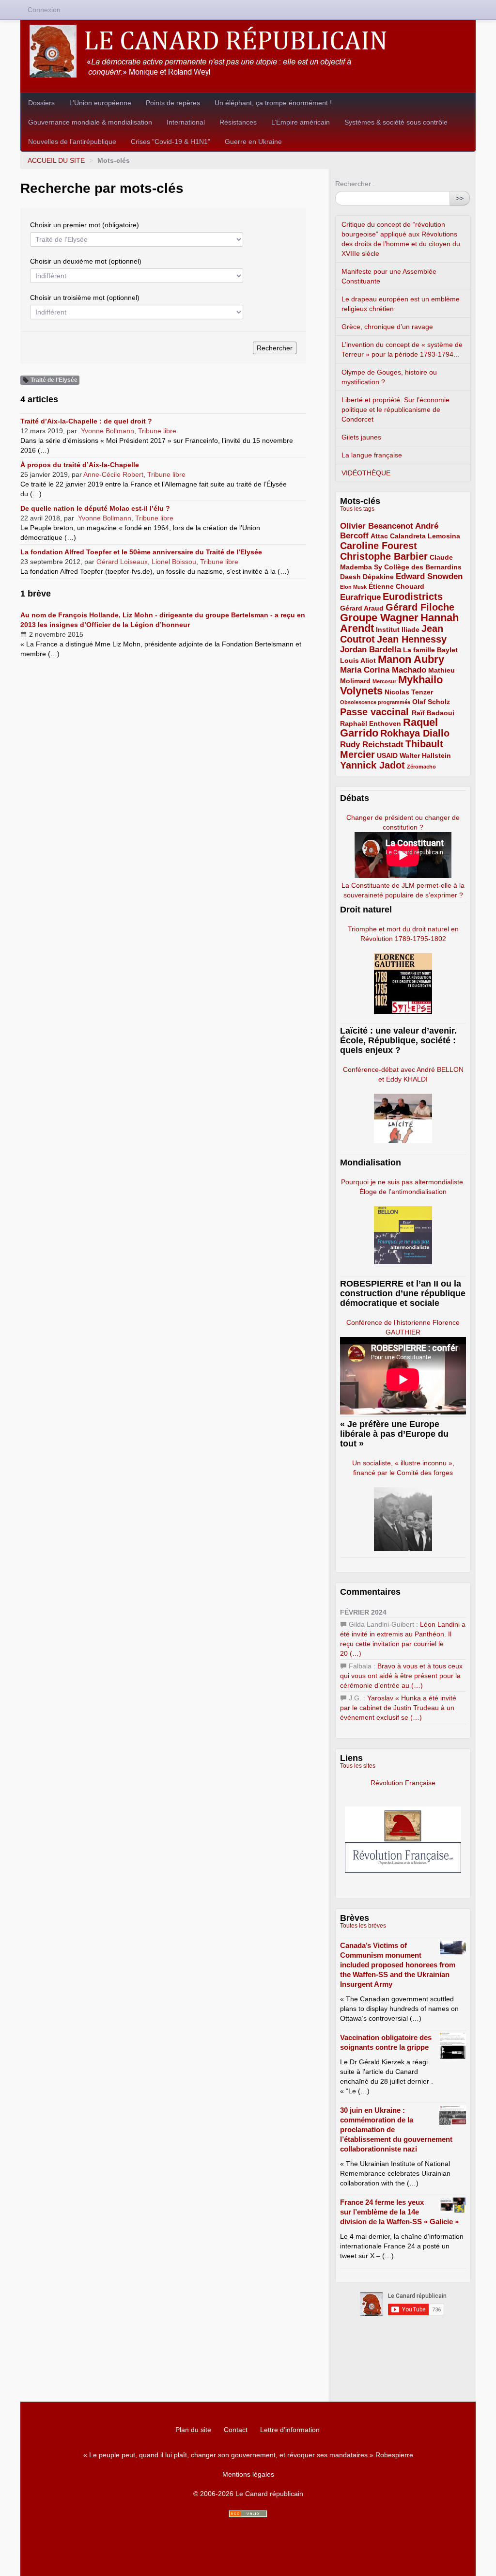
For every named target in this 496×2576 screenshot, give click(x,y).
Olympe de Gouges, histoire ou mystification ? (389, 377)
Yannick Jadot (372, 765)
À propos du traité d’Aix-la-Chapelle (80, 465)
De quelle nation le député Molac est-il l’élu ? (95, 508)
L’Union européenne (100, 103)
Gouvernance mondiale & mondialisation (90, 122)
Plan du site (193, 2430)
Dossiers (41, 103)
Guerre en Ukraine (253, 141)
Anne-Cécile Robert (113, 474)
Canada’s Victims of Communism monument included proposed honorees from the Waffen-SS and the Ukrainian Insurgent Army (398, 1965)
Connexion (44, 10)
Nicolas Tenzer (409, 692)
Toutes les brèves (363, 1926)
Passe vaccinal (376, 712)
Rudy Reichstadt (372, 745)
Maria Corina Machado (383, 670)
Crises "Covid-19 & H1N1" (170, 141)
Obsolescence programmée (375, 702)
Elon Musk (353, 587)
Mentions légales (248, 2474)
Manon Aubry (411, 659)
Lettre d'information (290, 2430)
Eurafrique (360, 597)
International (186, 122)
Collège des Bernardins (423, 567)
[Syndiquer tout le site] (248, 2514)
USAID (387, 755)
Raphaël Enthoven (371, 723)
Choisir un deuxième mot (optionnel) (86, 261)
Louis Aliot (358, 660)
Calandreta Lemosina (425, 536)
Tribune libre (157, 431)
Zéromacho (421, 767)
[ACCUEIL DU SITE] (248, 51)
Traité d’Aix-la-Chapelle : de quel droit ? (86, 421)
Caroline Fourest (379, 546)
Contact (236, 2430)
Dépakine (378, 577)
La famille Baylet (430, 650)
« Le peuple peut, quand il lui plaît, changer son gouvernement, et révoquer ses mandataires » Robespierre (248, 2455)
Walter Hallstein (425, 755)
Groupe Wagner (379, 618)
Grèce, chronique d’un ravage (387, 327)
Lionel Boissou (174, 562)
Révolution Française (403, 1783)
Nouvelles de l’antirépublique (72, 141)
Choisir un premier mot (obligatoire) (85, 225)
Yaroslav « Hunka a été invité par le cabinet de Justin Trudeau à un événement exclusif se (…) (398, 1708)
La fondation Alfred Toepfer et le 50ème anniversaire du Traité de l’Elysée (141, 552)
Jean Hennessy (412, 639)
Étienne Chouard (396, 586)
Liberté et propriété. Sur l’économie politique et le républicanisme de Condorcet (395, 409)
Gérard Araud (362, 608)
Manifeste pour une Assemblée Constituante (389, 276)
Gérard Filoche (420, 607)
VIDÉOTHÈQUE (366, 473)
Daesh (350, 577)
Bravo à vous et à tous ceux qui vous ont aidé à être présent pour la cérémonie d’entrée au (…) (401, 1676)
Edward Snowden (429, 576)
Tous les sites (358, 1766)
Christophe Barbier (384, 556)
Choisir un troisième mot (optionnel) (85, 298)
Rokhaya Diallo (415, 733)
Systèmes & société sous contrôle (396, 122)
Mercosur (384, 681)
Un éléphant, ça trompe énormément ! (273, 103)
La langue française (372, 455)
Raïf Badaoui (433, 713)
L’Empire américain (301, 122)
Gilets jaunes (361, 437)
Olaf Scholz (431, 702)
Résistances (238, 122)
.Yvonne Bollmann (107, 431)
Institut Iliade (398, 629)
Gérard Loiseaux (122, 562)
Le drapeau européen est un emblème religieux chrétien (401, 304)
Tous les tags (357, 509)
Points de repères (173, 103)
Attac (379, 536)
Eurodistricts (413, 597)
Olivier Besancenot (377, 526)
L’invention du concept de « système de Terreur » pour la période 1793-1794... (402, 349)
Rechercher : (355, 184)
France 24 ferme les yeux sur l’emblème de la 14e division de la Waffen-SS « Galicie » (399, 2212)
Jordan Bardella (371, 650)
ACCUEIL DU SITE (56, 160)
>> (460, 198)
